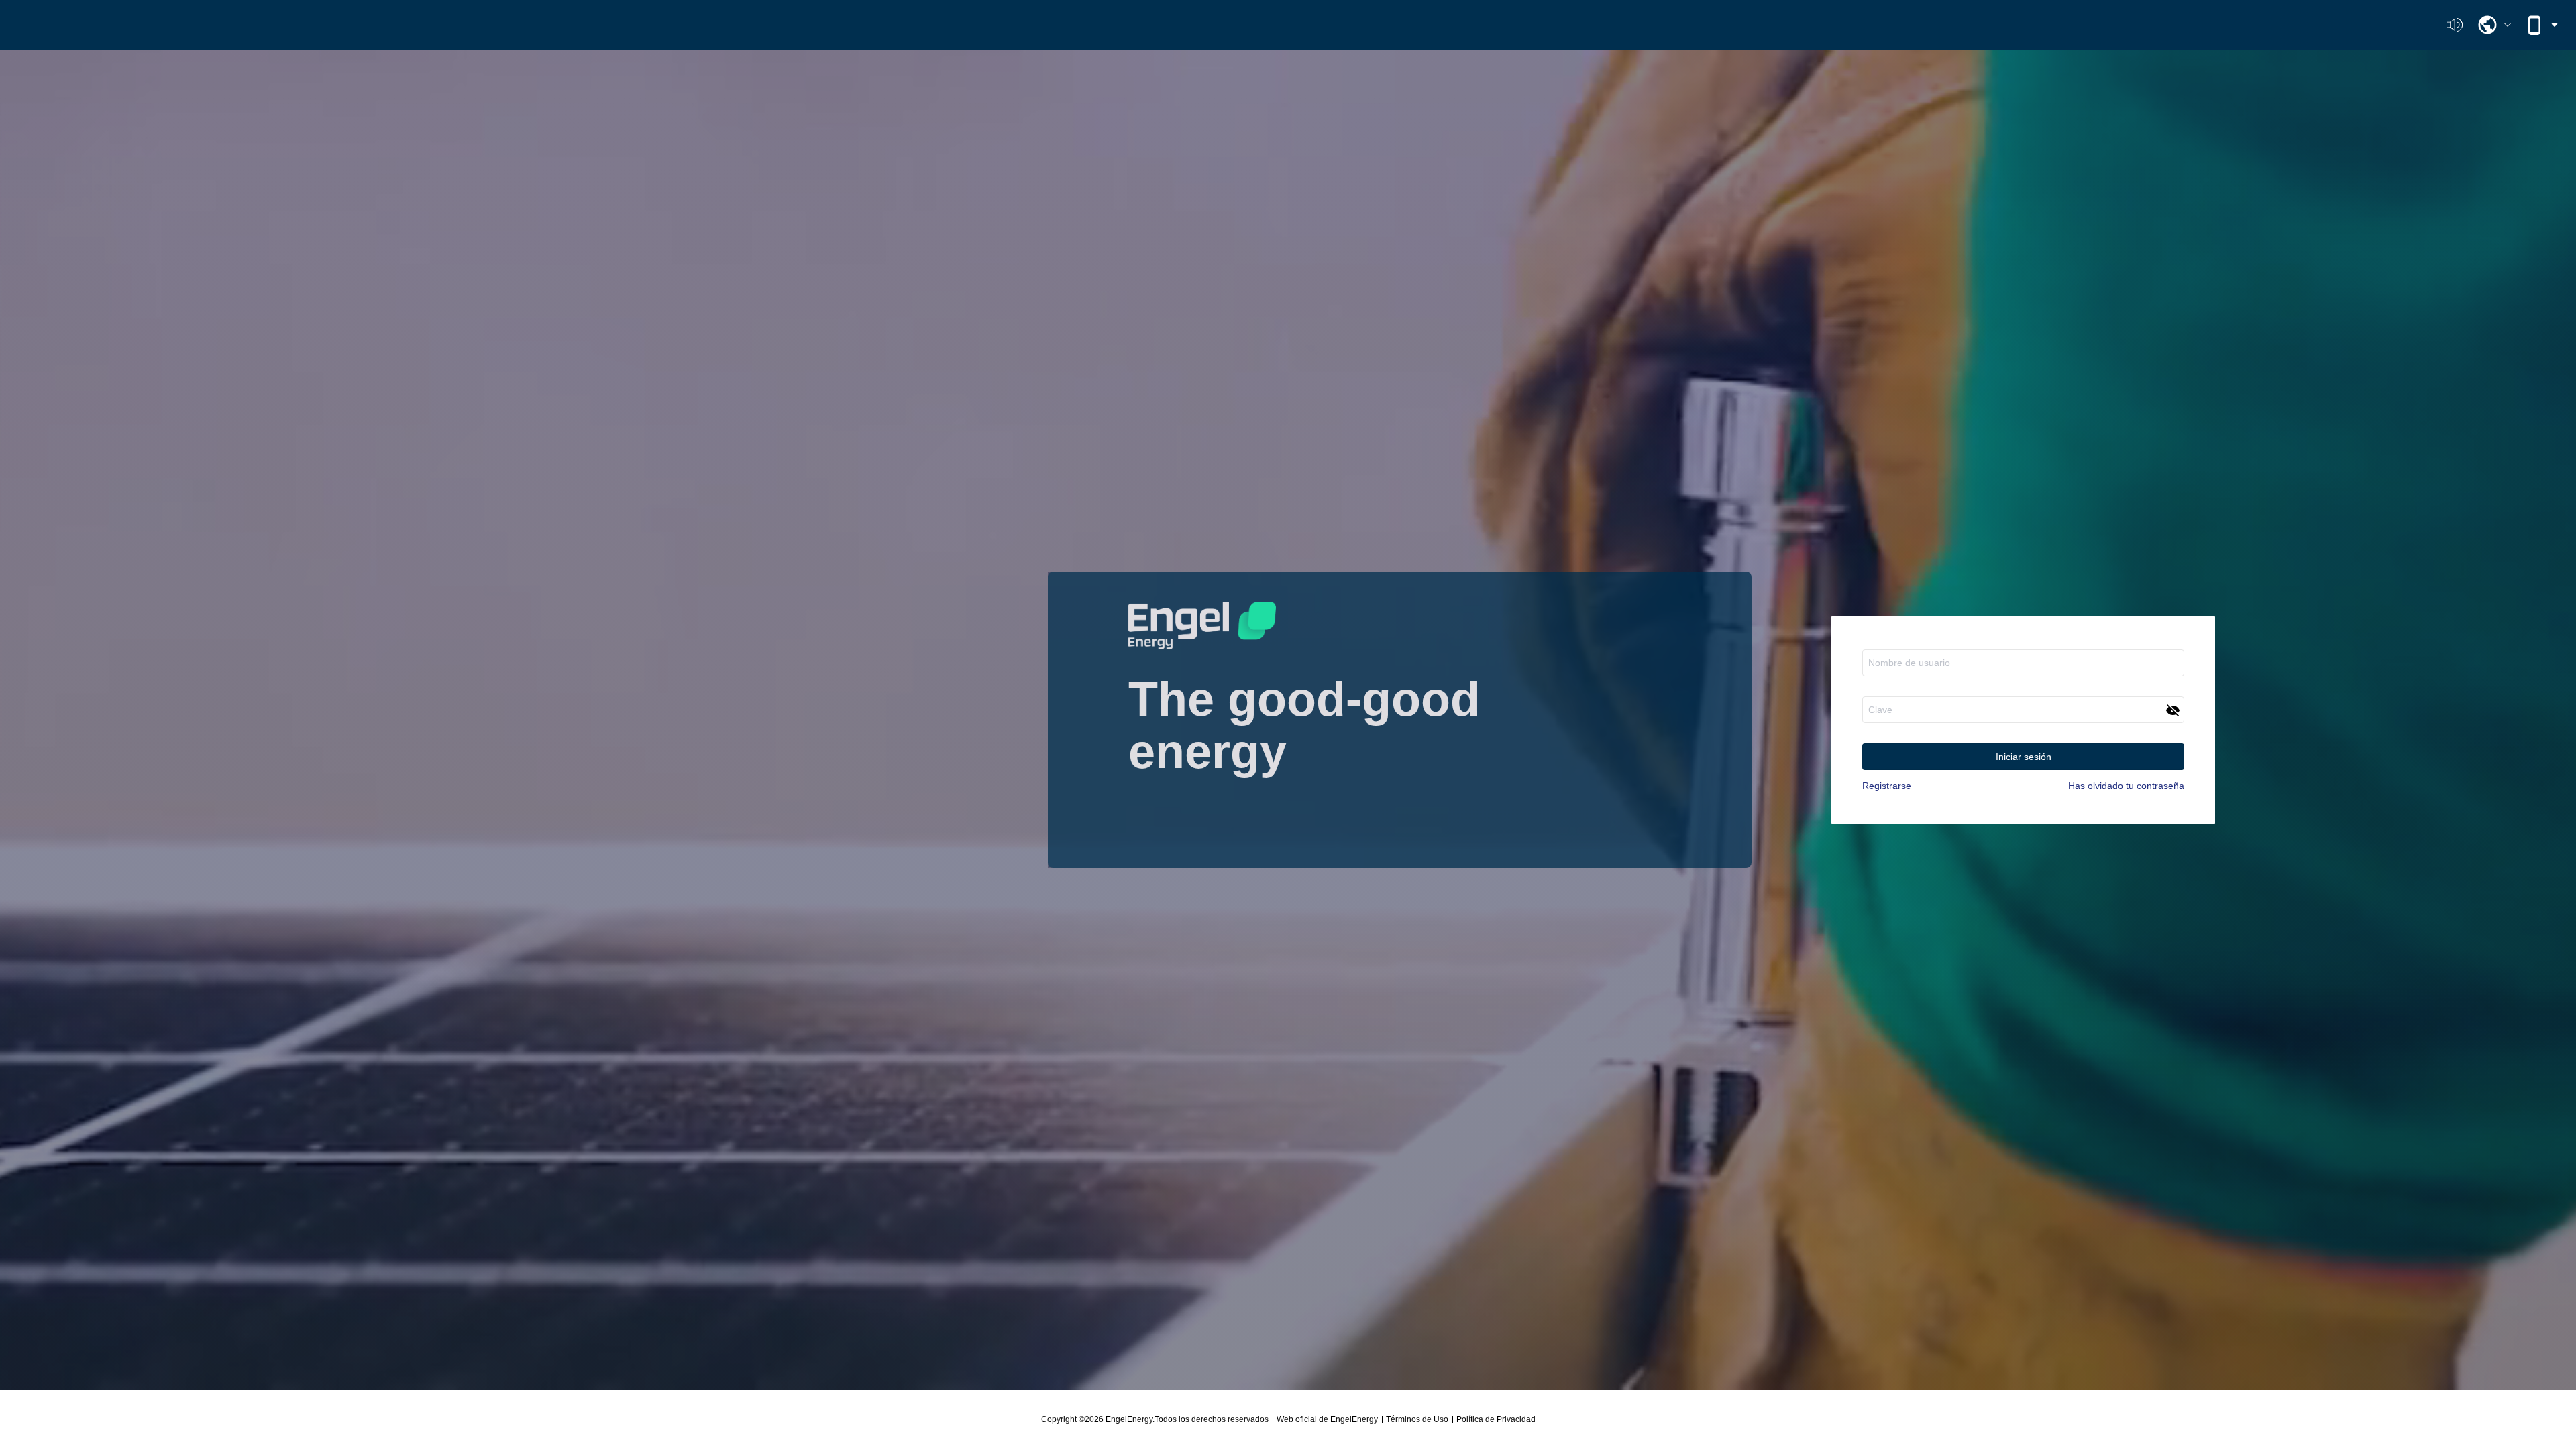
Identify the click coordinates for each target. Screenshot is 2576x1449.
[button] (2494, 25)
